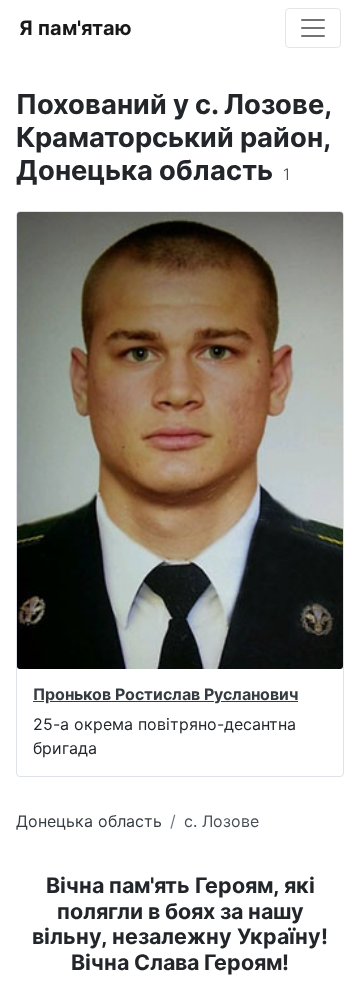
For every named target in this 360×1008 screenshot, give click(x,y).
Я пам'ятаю (75, 28)
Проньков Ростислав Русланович (165, 694)
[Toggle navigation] (313, 28)
